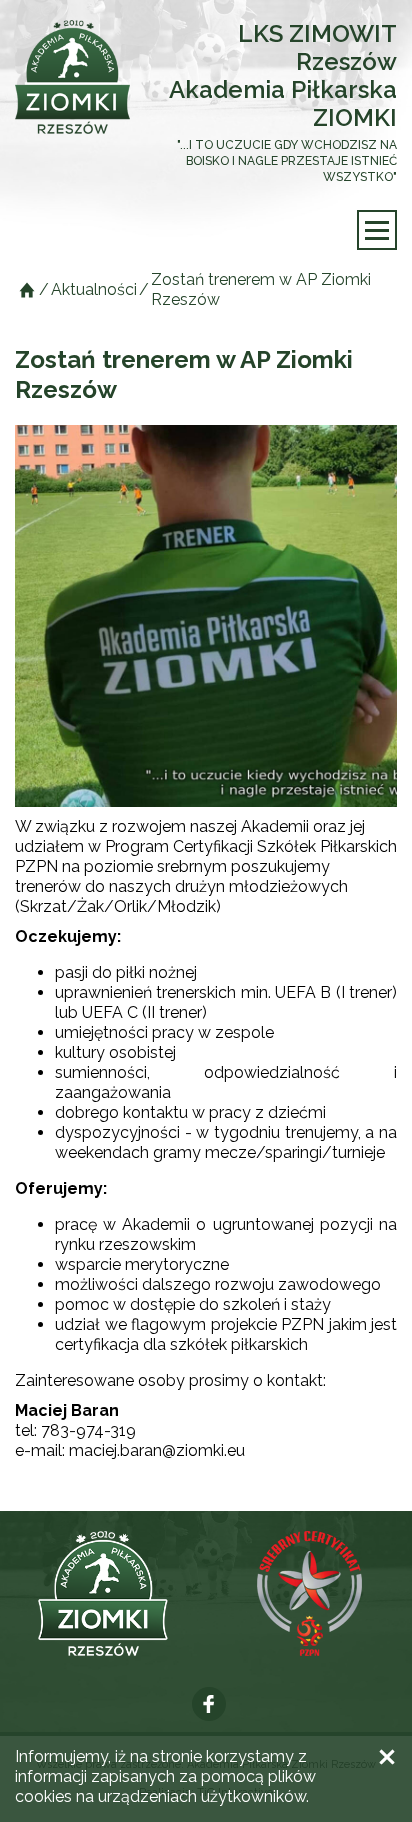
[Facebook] (209, 1704)
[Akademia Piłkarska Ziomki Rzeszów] (72, 77)
